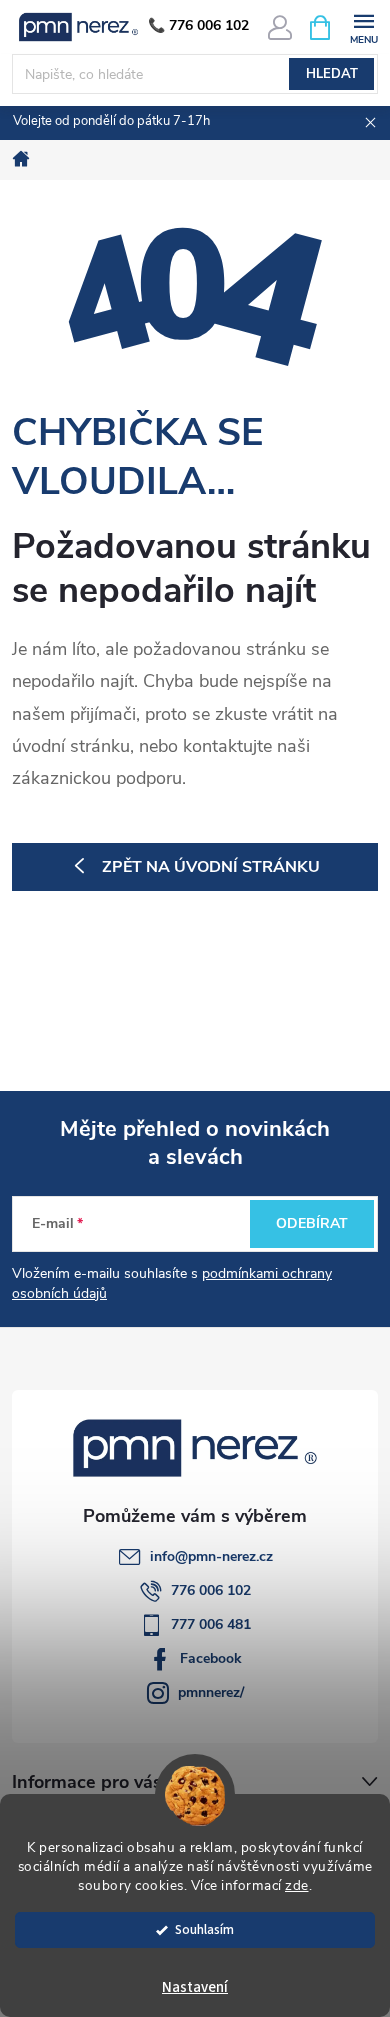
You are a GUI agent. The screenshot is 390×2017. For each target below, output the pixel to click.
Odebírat (312, 1223)
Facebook (211, 1658)
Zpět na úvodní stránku (211, 867)
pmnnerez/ (211, 1692)
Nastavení (195, 1987)
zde (297, 1885)
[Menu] (363, 26)
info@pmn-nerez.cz (211, 1556)
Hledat (332, 74)
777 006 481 (211, 1624)
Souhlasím (204, 1929)
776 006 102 (211, 1590)
